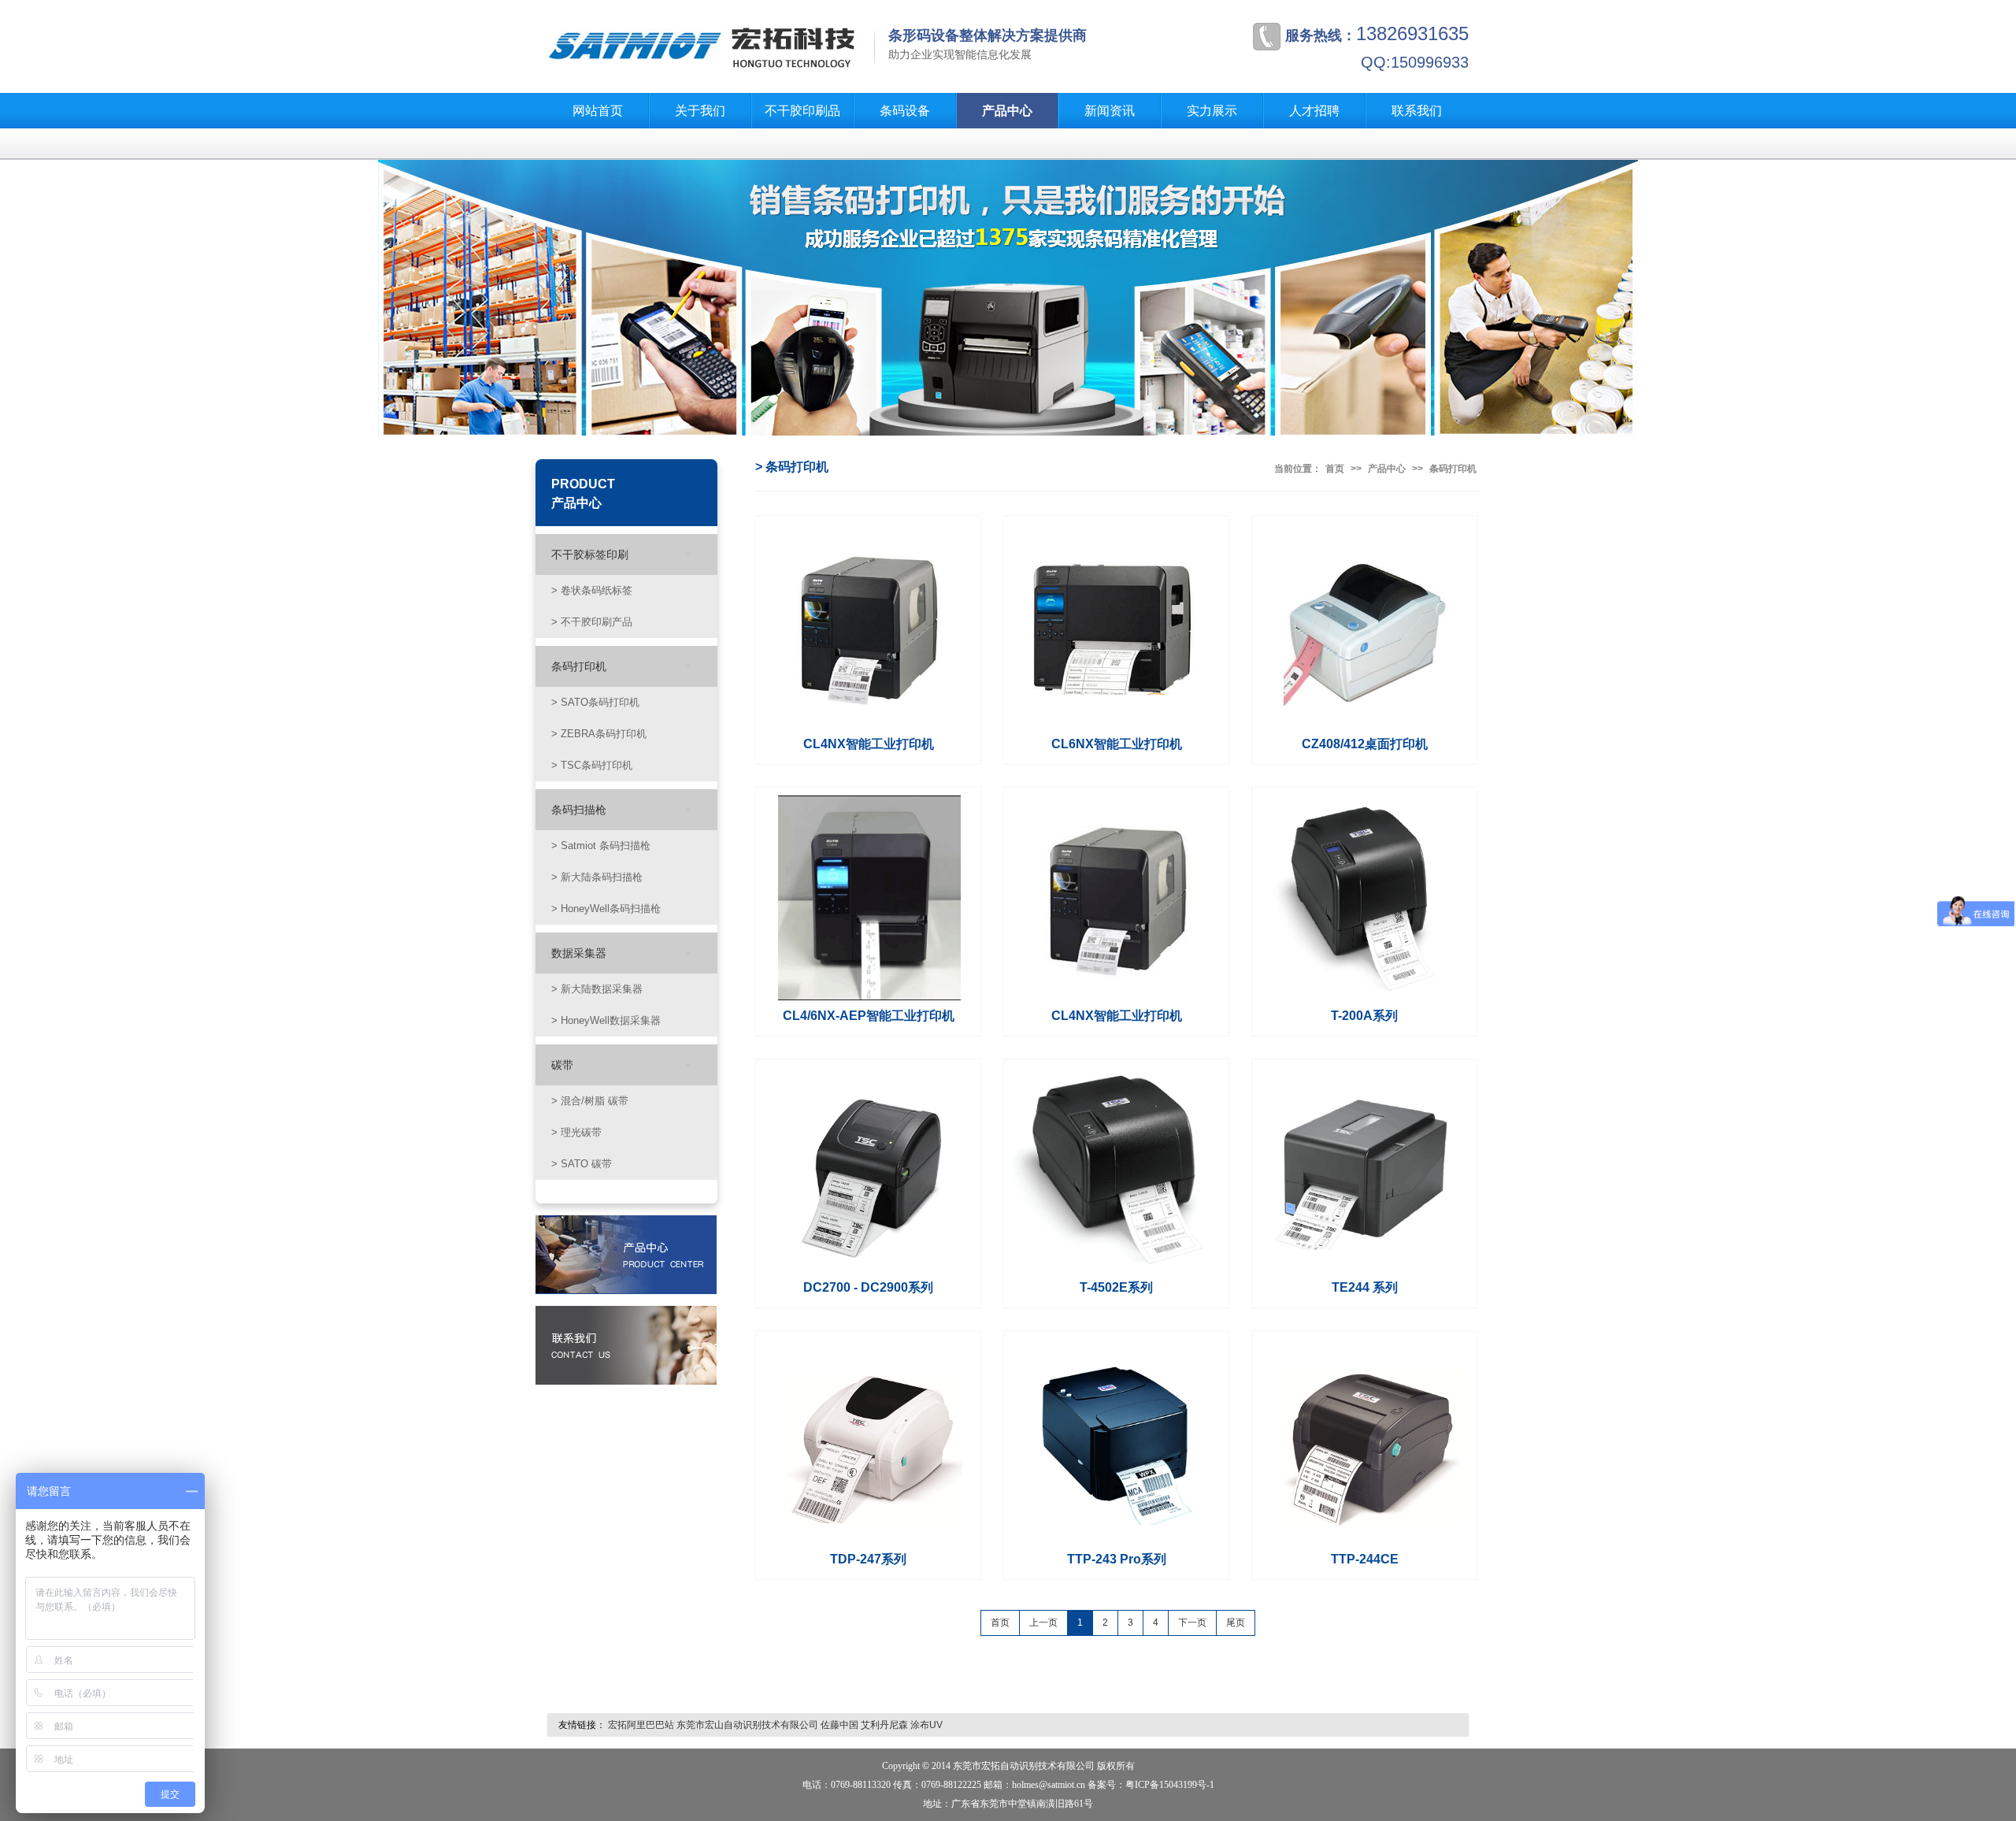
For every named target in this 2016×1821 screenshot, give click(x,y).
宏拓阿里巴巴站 (641, 1725)
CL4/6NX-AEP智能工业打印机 (869, 1016)
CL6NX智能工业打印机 (1117, 744)
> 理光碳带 (576, 1133)
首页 (1335, 469)
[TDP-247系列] (869, 1441)
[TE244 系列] (1366, 1170)
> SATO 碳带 (582, 1164)
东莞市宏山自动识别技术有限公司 (747, 1725)
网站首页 (598, 111)
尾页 (1236, 1623)
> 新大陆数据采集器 (597, 989)
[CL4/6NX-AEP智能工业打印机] (869, 898)
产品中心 (1007, 111)
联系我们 (1417, 111)
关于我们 (700, 111)
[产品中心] (626, 1254)
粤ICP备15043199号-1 (1170, 1785)
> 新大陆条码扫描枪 (597, 877)
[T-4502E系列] (1117, 1170)
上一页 (1043, 1623)
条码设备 (905, 111)
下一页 (1192, 1623)
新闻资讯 (1110, 111)
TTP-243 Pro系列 (1117, 1559)
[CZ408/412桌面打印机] (1366, 626)
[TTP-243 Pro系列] (1117, 1441)
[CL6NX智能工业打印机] (1117, 626)
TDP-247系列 (868, 1559)
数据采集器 (579, 953)
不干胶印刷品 (802, 111)
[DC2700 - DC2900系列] (869, 1170)
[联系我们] (626, 1344)
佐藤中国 (839, 1725)
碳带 (562, 1065)
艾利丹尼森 (884, 1725)
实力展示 (1212, 111)
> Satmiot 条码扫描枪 (601, 846)
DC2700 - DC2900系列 (868, 1287)
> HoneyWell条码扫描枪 (606, 909)
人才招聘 (1314, 111)
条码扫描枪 (579, 810)
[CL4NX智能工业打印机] (869, 626)
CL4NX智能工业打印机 (869, 744)
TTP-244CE (1365, 1559)
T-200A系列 (1364, 1016)
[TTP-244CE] (1366, 1441)
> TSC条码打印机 (592, 766)
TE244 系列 (1365, 1287)
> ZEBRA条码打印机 (599, 734)
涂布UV (926, 1725)
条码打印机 (579, 666)
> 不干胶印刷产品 (592, 622)
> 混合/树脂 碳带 (590, 1101)
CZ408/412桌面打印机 (1365, 744)
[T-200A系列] (1366, 898)
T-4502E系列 (1116, 1287)
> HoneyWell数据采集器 (606, 1021)
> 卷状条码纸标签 (592, 591)
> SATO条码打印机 (595, 703)
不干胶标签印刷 (590, 554)
